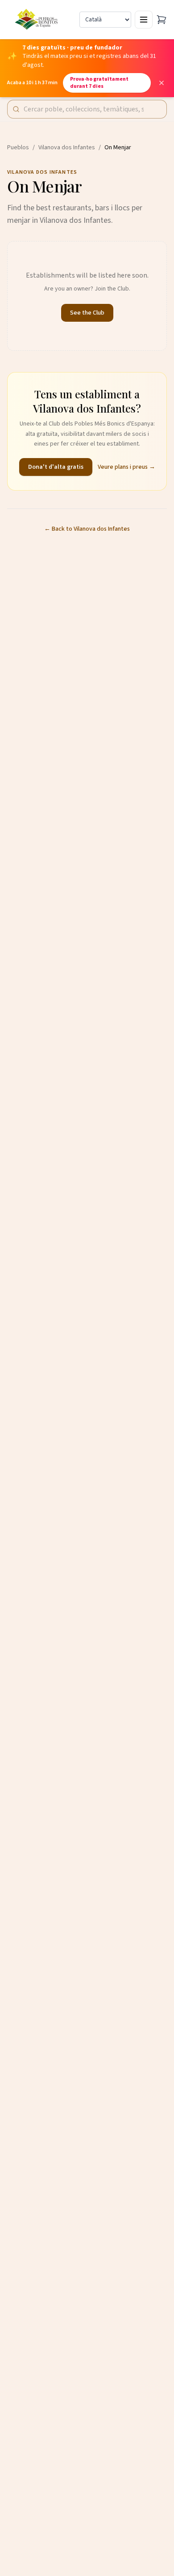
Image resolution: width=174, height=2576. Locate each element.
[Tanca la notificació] (162, 83)
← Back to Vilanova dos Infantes (87, 529)
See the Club (87, 313)
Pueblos (18, 147)
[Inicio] (37, 20)
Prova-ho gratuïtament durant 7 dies (99, 83)
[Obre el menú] (144, 20)
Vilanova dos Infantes (67, 147)
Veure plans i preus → (126, 467)
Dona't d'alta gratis (56, 467)
